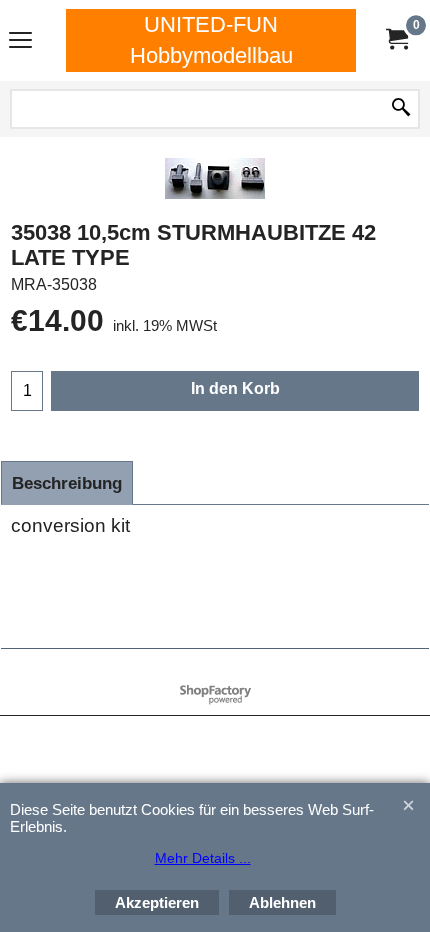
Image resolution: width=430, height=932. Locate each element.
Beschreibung (67, 483)
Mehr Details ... (203, 858)
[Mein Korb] (396, 40)
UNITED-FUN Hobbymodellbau (211, 40)
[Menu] (20, 42)
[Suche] (401, 109)
